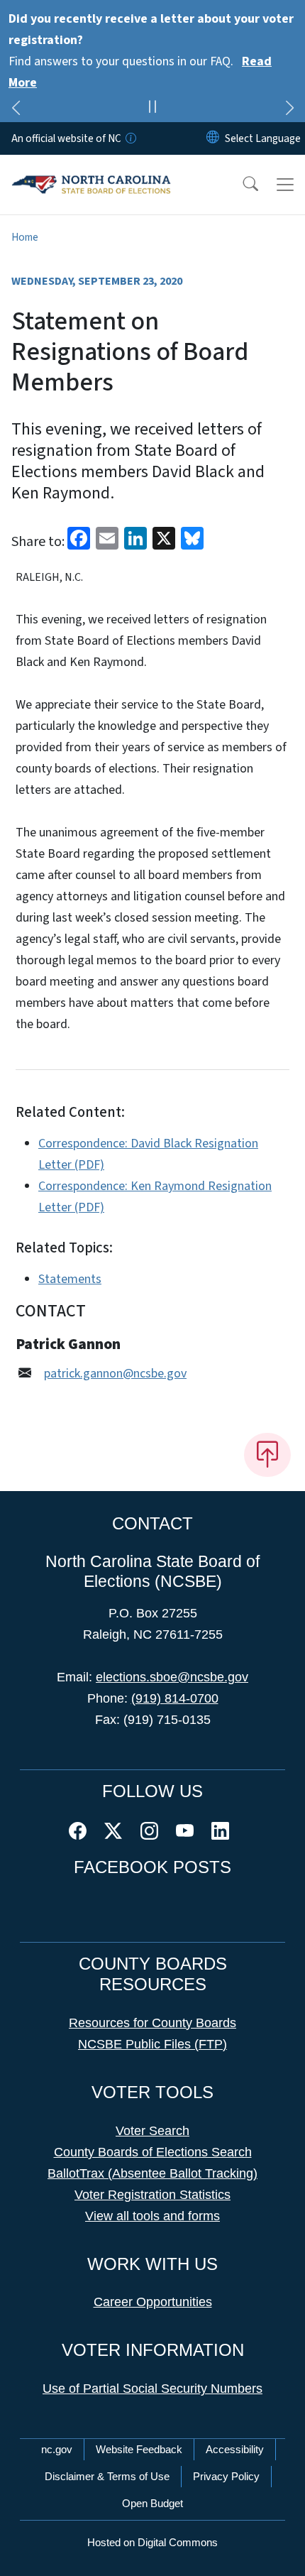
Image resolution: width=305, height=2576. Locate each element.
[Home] (91, 171)
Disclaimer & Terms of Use (107, 2476)
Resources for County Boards (152, 2023)
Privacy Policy (226, 2476)
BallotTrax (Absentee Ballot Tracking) (152, 2173)
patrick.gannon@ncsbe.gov (115, 1374)
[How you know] (130, 138)
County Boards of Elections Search (153, 2152)
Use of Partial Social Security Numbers (152, 2389)
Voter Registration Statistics (152, 2195)
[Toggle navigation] (285, 185)
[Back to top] (267, 1455)
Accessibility (235, 2449)
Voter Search (152, 2131)
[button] (241, 185)
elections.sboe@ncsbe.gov (172, 1677)
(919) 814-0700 (175, 1698)
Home (25, 237)
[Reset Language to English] (213, 138)
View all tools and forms (152, 2216)
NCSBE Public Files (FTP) (152, 2044)
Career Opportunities (153, 2302)
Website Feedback (139, 2449)
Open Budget (152, 2503)
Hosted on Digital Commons (152, 2542)
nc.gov (57, 2449)
